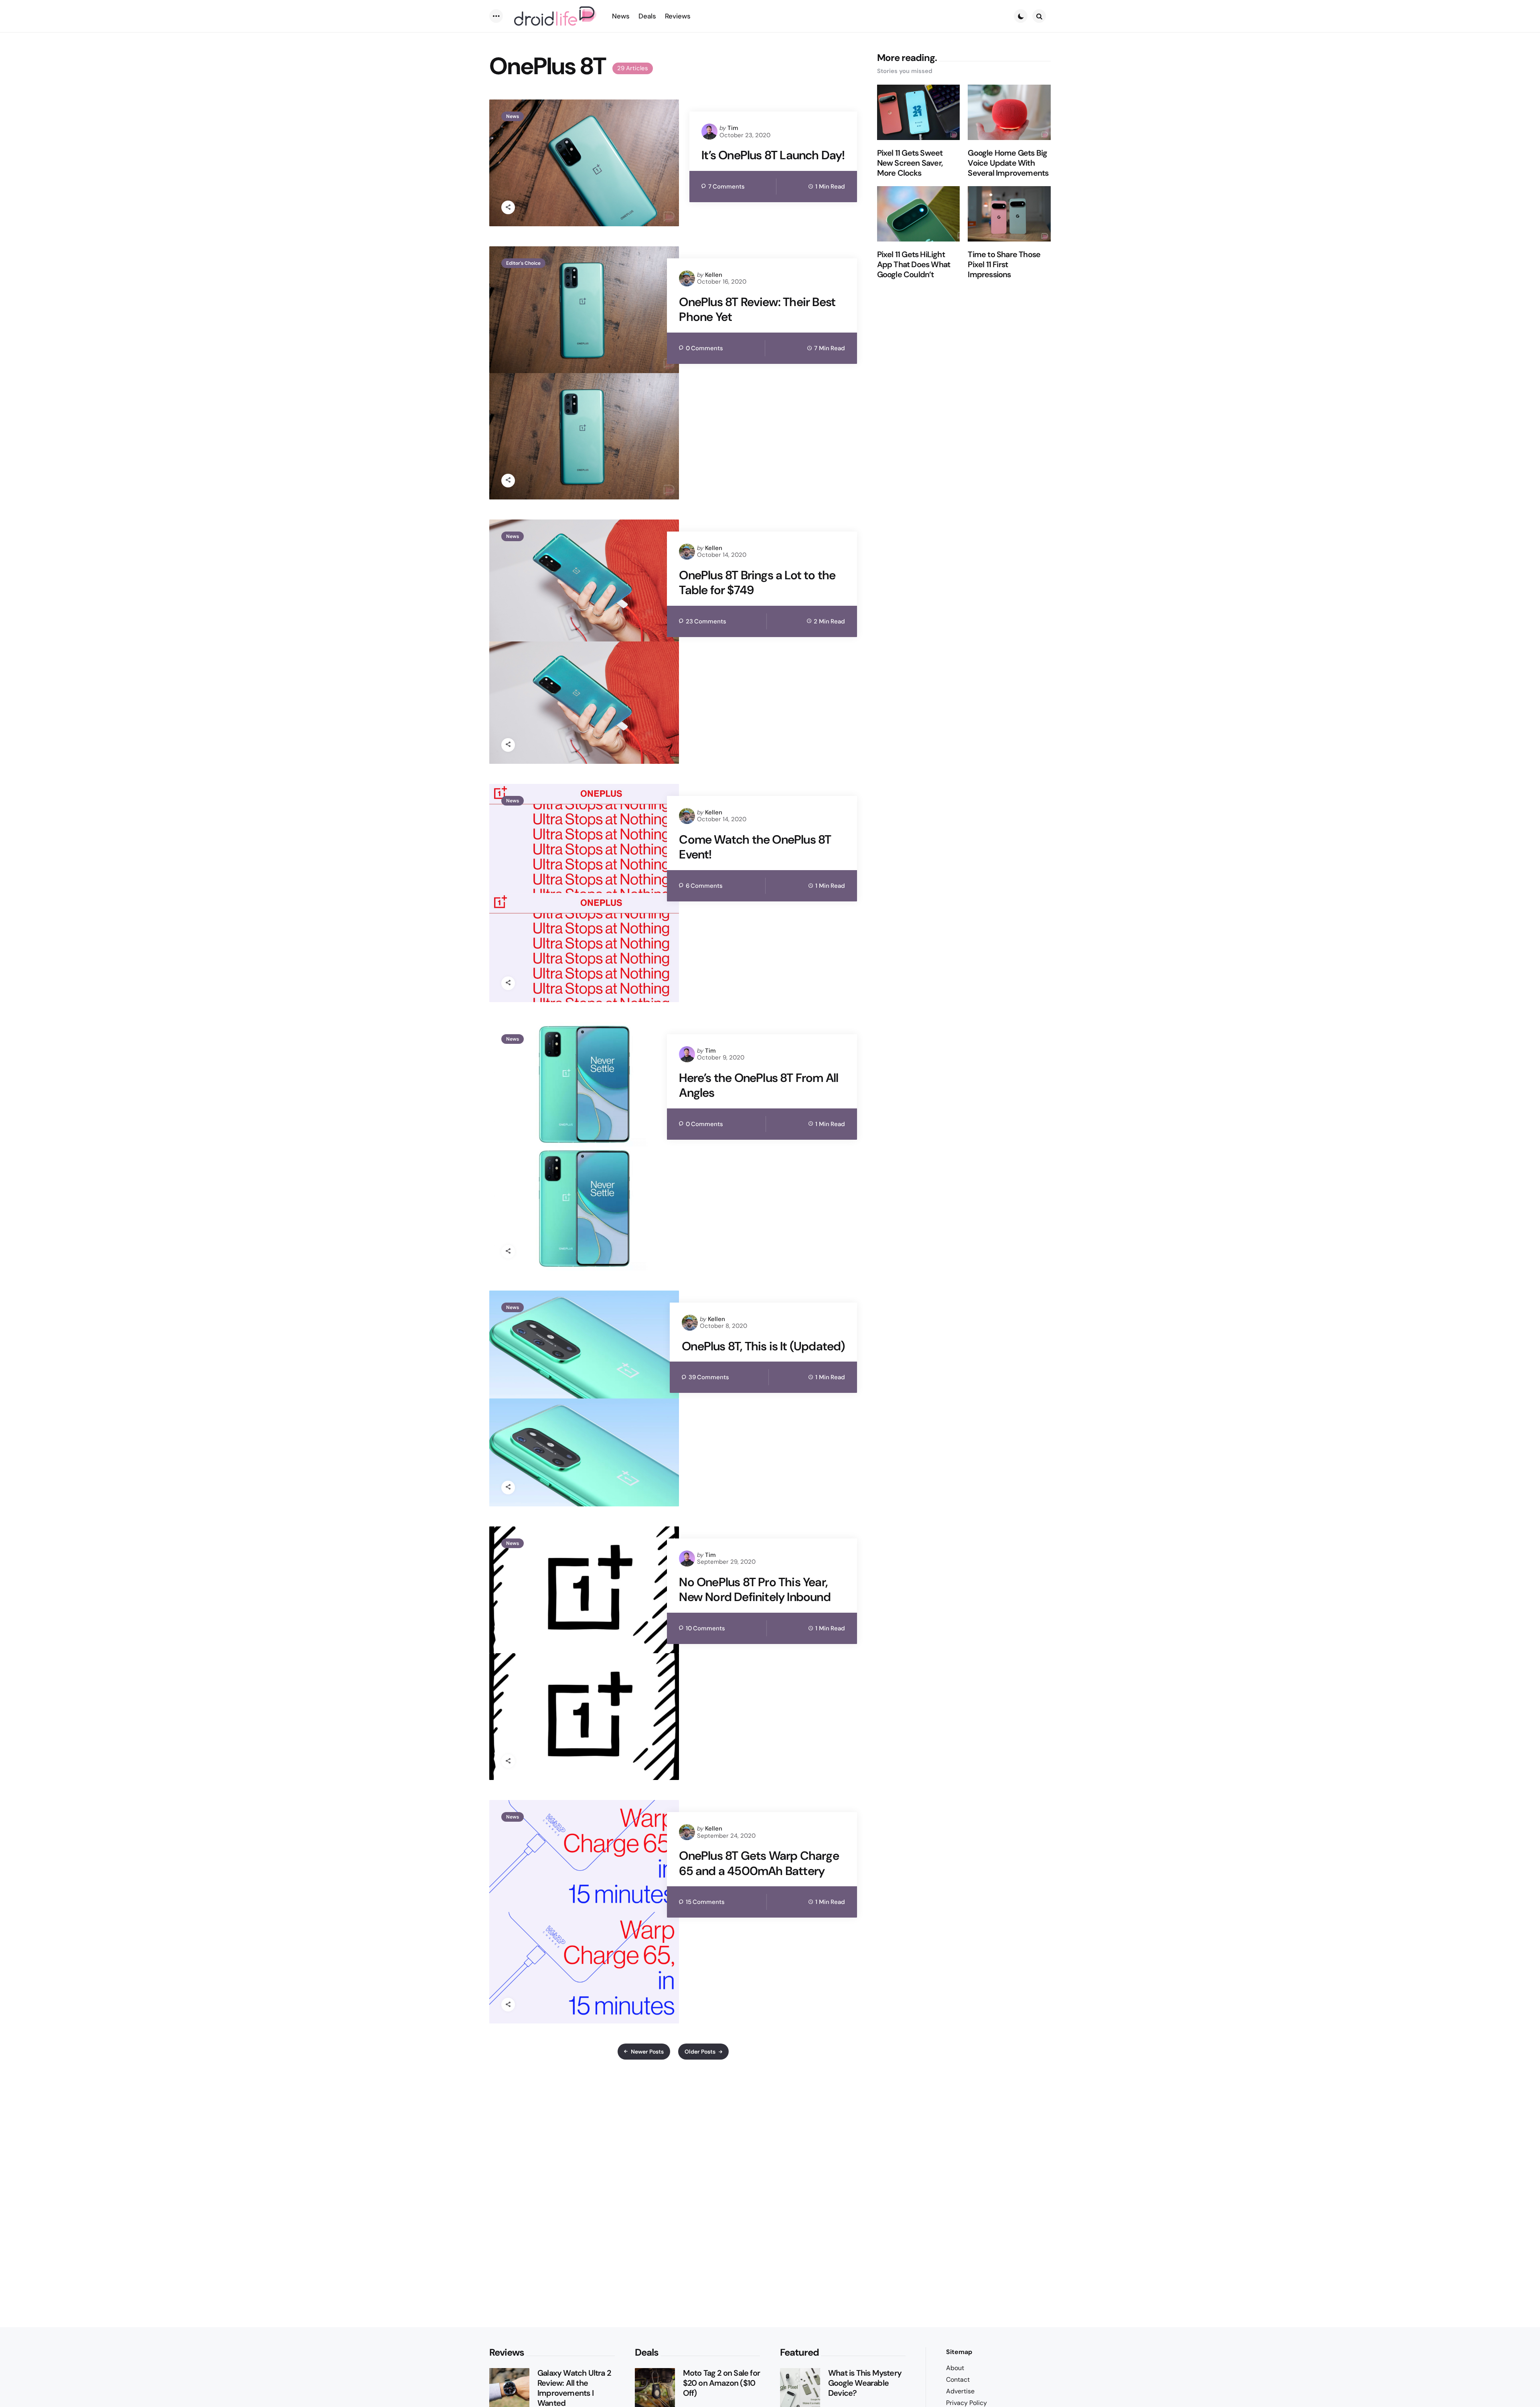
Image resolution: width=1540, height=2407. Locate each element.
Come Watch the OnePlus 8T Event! (755, 847)
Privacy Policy (967, 2403)
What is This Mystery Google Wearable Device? (865, 2383)
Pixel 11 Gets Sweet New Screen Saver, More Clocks (910, 163)
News (513, 116)
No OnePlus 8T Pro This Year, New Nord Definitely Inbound (755, 1590)
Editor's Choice (523, 263)
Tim (733, 128)
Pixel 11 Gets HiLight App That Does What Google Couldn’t (914, 265)
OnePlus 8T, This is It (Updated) (763, 1346)
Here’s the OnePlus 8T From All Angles (759, 1085)
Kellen (714, 275)
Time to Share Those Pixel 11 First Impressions (1004, 265)
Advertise (960, 2391)
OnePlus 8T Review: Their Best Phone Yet (757, 310)
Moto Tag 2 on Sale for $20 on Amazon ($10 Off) (721, 2383)
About (955, 2368)
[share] (508, 207)
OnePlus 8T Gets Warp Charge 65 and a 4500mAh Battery (759, 1863)
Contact (958, 2380)
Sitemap (959, 2352)
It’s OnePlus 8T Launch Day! (773, 155)
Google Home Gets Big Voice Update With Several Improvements (1008, 163)
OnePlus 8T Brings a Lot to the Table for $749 (757, 583)
